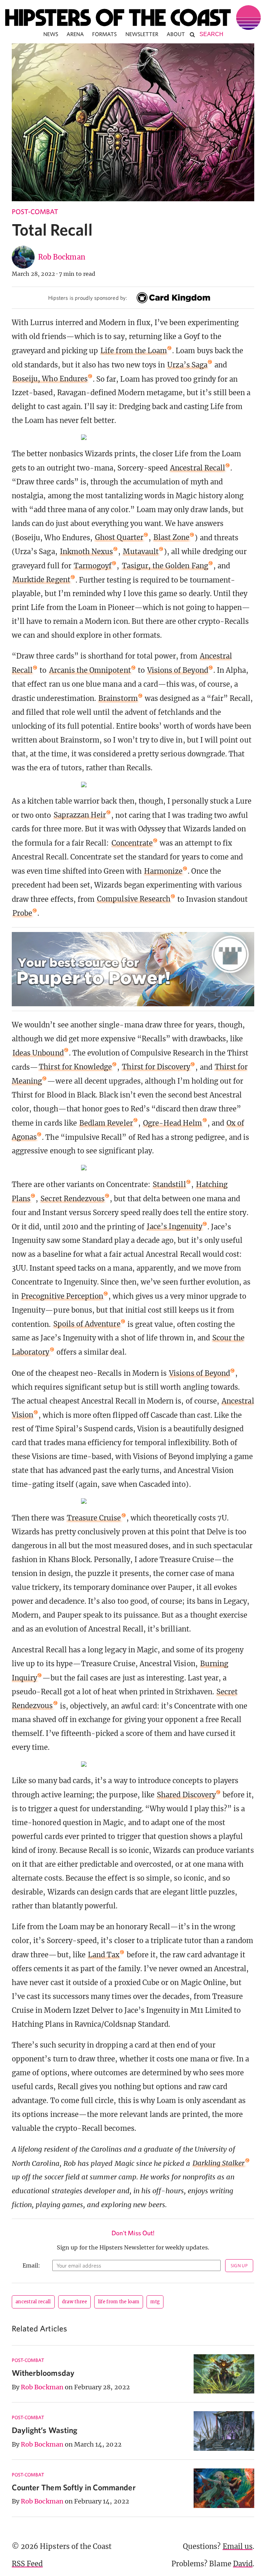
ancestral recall (33, 2302)
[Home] (133, 18)
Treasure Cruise (94, 1518)
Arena (75, 34)
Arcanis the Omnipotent (90, 670)
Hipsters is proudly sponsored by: (88, 298)
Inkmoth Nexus (87, 552)
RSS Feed (27, 2564)
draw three (74, 2302)
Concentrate (132, 843)
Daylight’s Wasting (45, 2430)
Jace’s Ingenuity (175, 1226)
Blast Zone (172, 537)
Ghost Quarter (119, 537)
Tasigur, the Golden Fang (165, 566)
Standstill (169, 1184)
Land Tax (104, 1955)
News (51, 34)
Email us (238, 2546)
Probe (22, 913)
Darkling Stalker (219, 2163)
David (243, 2564)
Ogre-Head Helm (173, 1123)
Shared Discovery (186, 1795)
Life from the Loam (134, 351)
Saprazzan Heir (80, 815)
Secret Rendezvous (73, 1199)
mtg (155, 2302)
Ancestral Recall (198, 468)
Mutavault (141, 552)
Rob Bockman (62, 257)
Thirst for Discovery (156, 1067)
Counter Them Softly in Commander (74, 2487)
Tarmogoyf (93, 566)
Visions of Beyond (178, 670)
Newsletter (142, 34)
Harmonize (163, 871)
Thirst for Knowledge (75, 1067)
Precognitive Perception (62, 1296)
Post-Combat (35, 211)
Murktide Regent (41, 580)
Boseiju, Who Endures (50, 379)
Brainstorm (118, 698)
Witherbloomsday (43, 2373)
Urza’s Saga (187, 365)
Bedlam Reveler (106, 1123)
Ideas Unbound (38, 1053)
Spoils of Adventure (87, 1324)
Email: (31, 2265)
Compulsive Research (134, 899)
